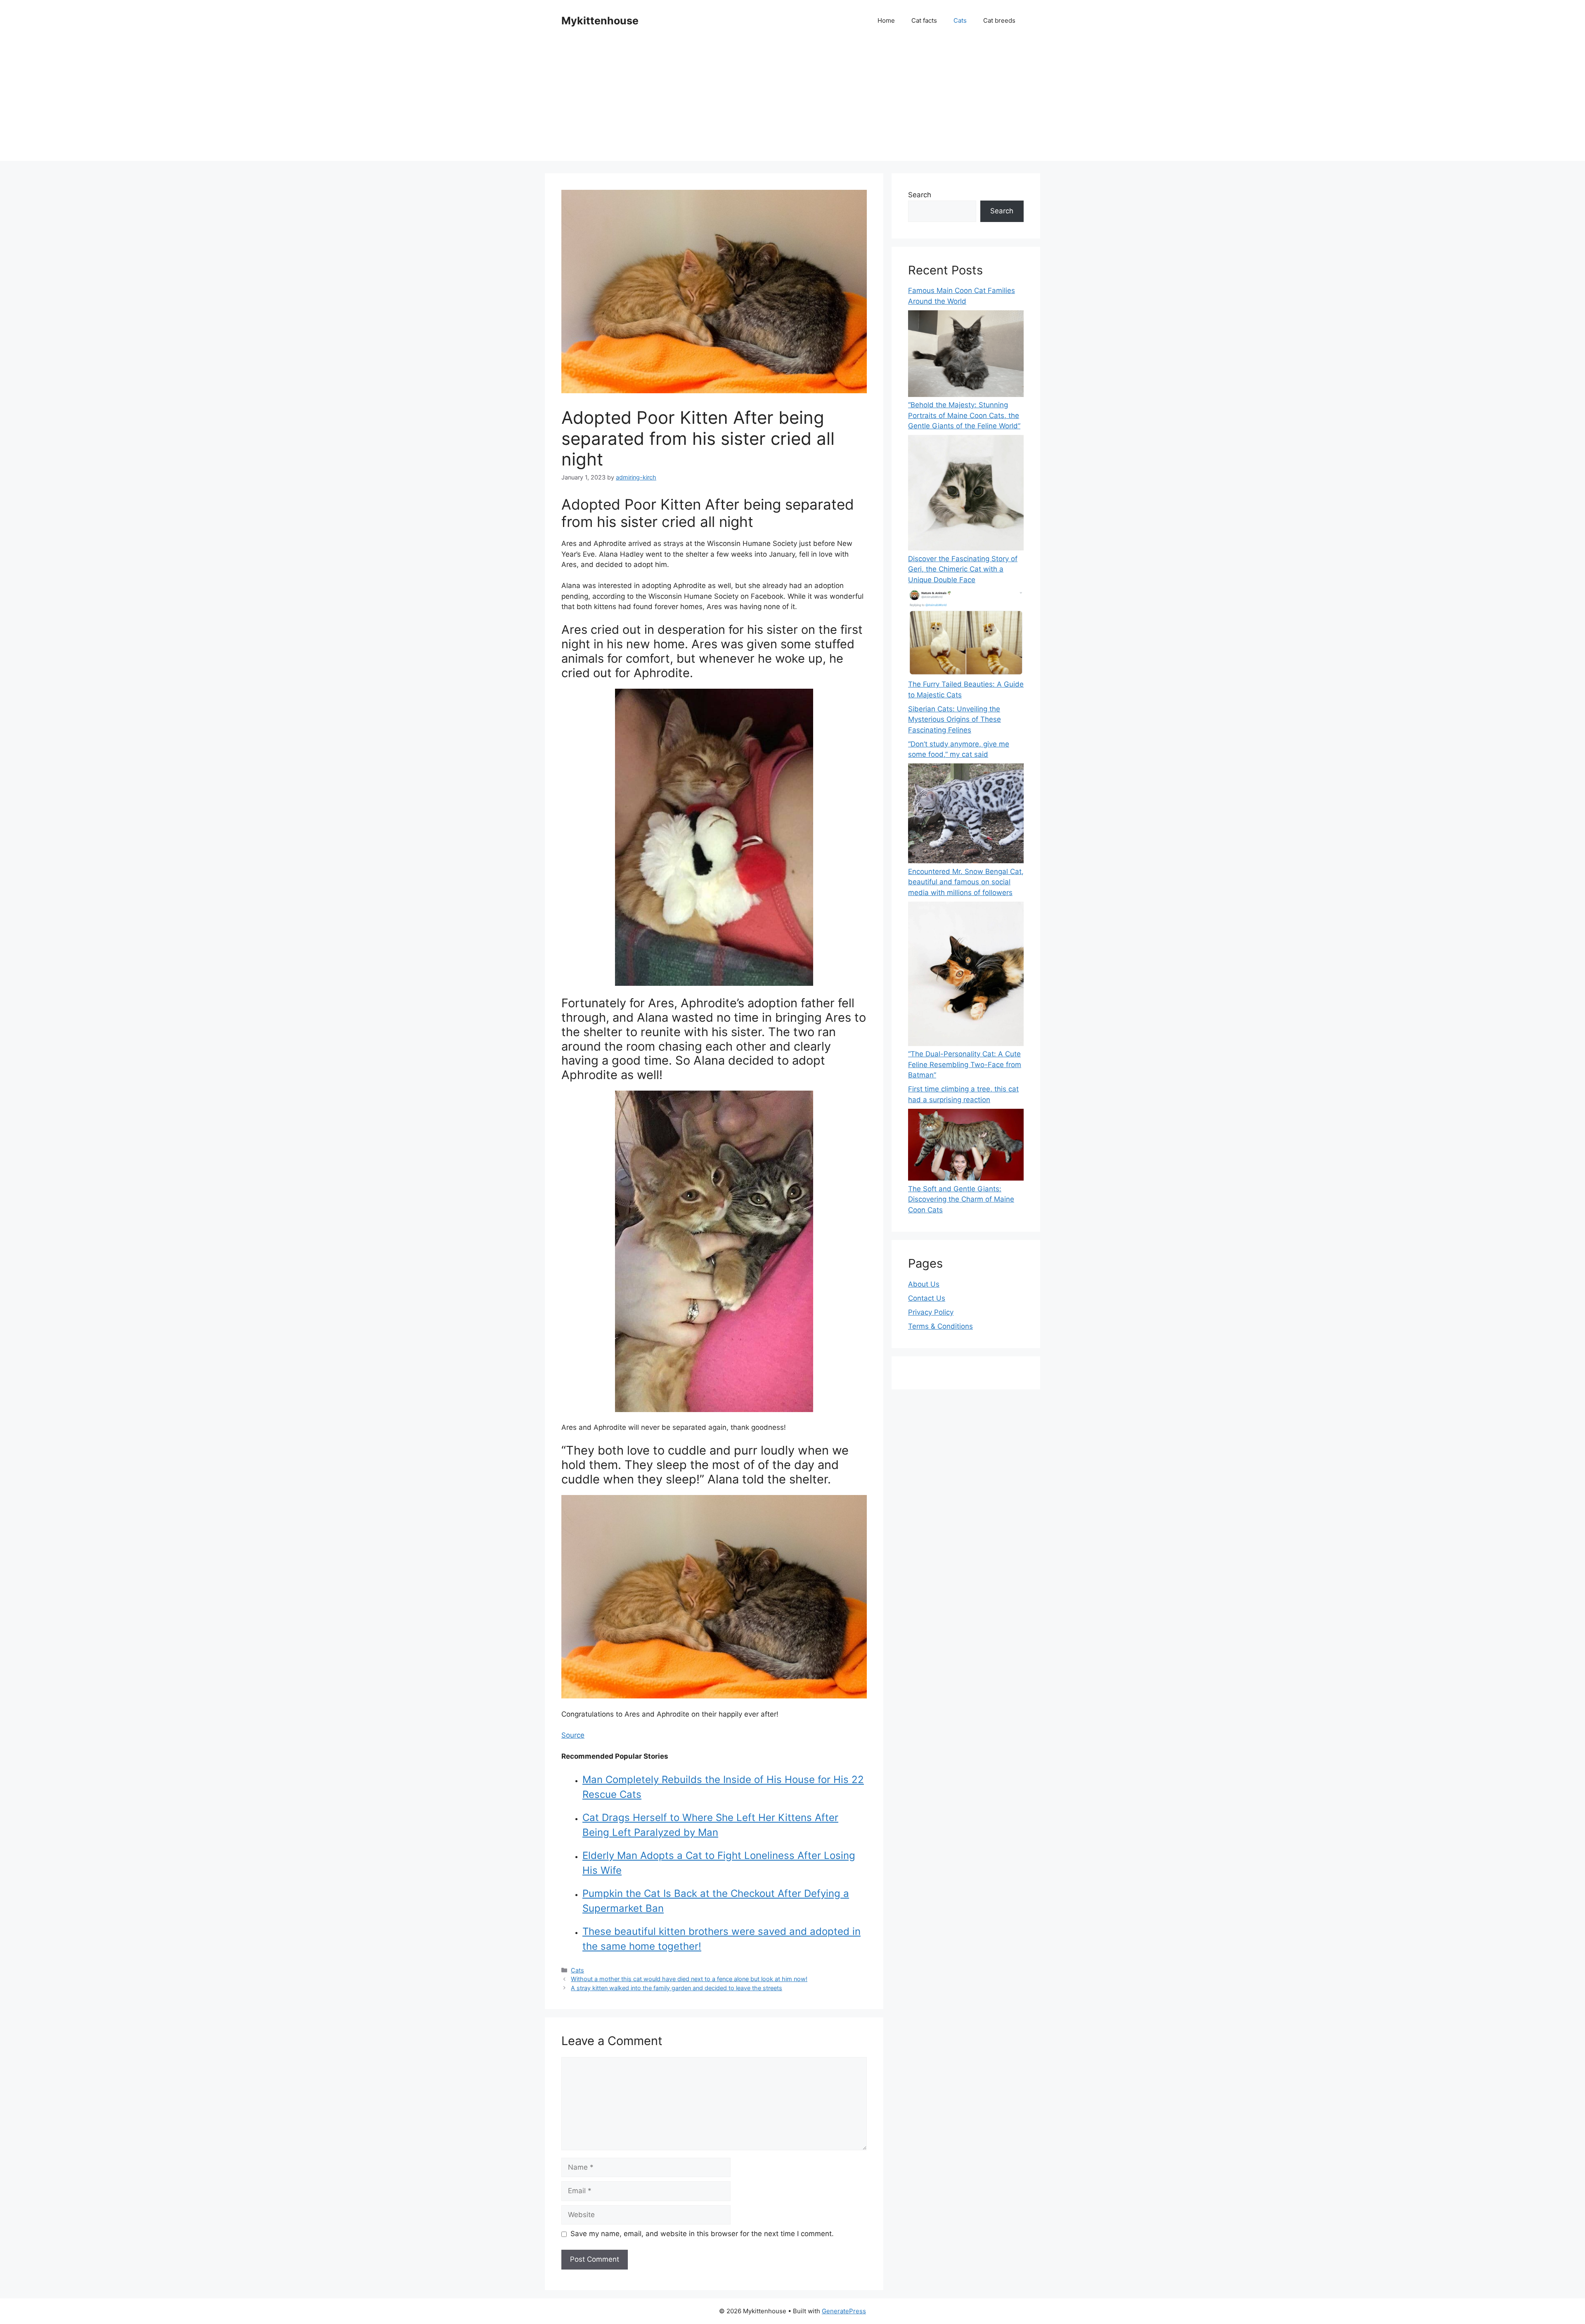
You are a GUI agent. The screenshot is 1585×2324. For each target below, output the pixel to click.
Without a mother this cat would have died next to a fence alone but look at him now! (689, 1979)
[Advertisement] (792, 103)
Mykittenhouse (600, 21)
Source (573, 1735)
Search (920, 195)
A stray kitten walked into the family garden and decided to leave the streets (677, 1988)
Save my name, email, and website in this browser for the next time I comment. (702, 2234)
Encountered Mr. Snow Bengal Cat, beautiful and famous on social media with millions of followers (966, 882)
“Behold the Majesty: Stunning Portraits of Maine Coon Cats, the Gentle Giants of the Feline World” (964, 415)
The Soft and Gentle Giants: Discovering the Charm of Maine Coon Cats (961, 1199)
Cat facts (924, 20)
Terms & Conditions (940, 1326)
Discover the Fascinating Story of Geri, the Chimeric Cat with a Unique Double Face (963, 569)
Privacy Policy (931, 1312)
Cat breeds (999, 20)
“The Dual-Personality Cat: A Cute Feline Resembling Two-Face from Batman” (965, 1064)
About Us (924, 1284)
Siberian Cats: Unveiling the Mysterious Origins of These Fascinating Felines (955, 719)
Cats (960, 20)
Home (886, 20)
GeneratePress (844, 2311)
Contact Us (927, 1298)
